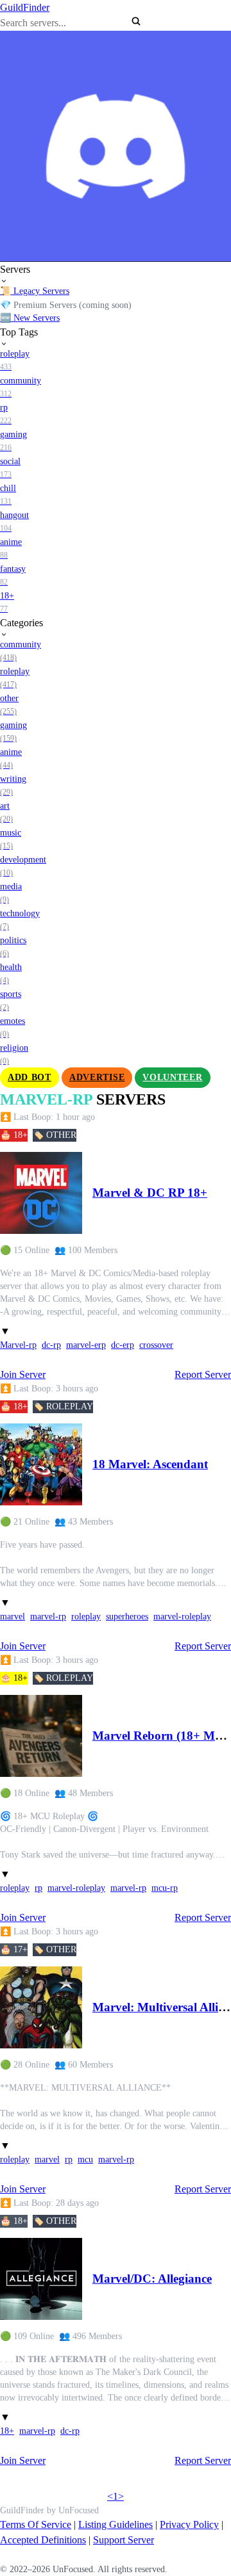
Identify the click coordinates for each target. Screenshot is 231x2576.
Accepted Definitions (43, 2540)
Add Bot (30, 1077)
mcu (85, 2159)
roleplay (86, 1616)
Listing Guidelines (116, 2524)
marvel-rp (48, 1616)
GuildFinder (25, 7)
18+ (7, 2431)
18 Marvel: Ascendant (150, 1464)
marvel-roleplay (182, 1616)
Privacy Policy (189, 2524)
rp (38, 1888)
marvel (13, 1616)
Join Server (23, 1374)
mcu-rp (165, 1888)
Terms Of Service (36, 2524)
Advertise (97, 1077)
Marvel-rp (18, 1345)
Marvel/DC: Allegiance (152, 2279)
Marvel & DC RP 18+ (150, 1193)
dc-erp (123, 1345)
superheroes (127, 1616)
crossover (156, 1345)
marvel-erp (86, 1345)
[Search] (136, 21)
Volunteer (172, 1077)
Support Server (124, 2540)
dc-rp (51, 1345)
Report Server (203, 1374)
